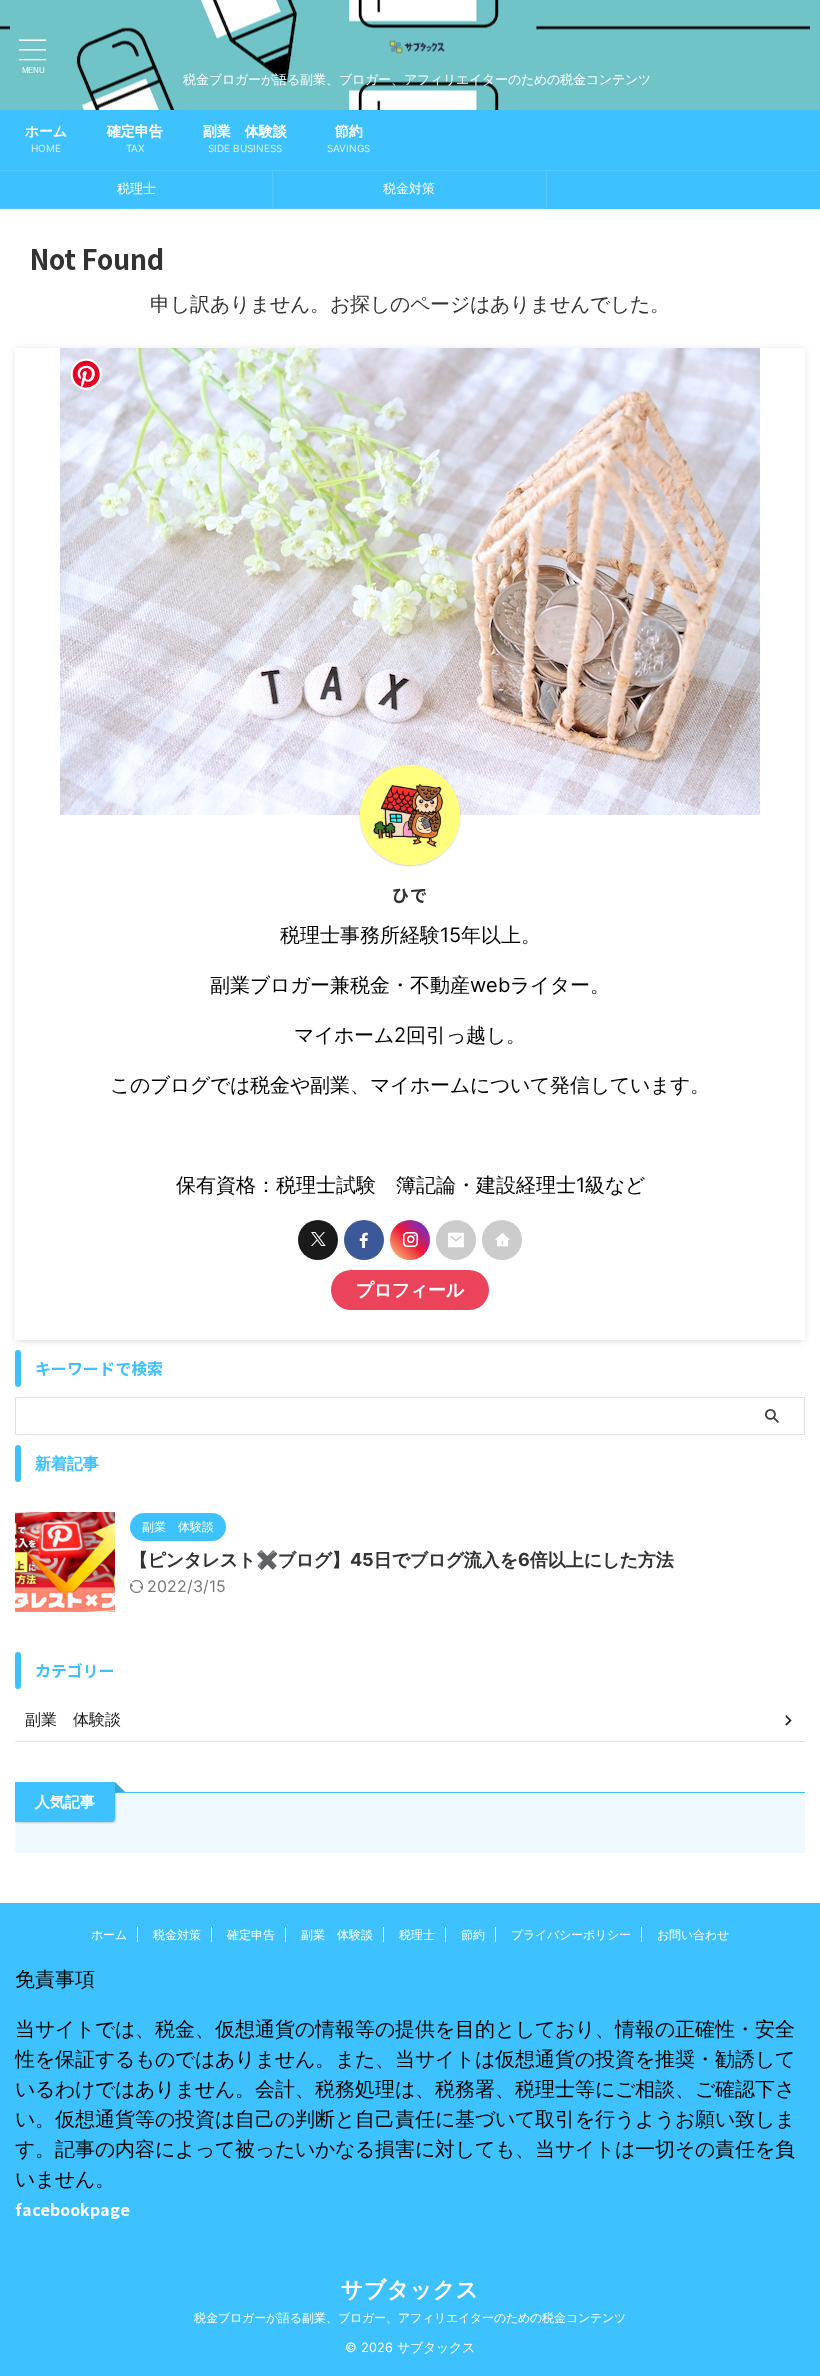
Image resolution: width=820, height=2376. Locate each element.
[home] (502, 1240)
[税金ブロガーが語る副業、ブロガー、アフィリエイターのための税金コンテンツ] (417, 56)
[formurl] (456, 1240)
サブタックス (410, 2289)
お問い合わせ (693, 1934)
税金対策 (409, 188)
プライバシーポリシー (571, 1934)
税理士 (136, 188)
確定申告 (135, 138)
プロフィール (410, 1289)
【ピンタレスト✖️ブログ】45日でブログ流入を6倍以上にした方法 (402, 1559)
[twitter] (318, 1240)
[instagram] (410, 1240)
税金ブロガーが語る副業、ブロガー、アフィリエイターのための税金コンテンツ (410, 2317)
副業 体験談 (245, 138)
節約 (348, 138)
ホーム (46, 138)
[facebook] (364, 1240)
